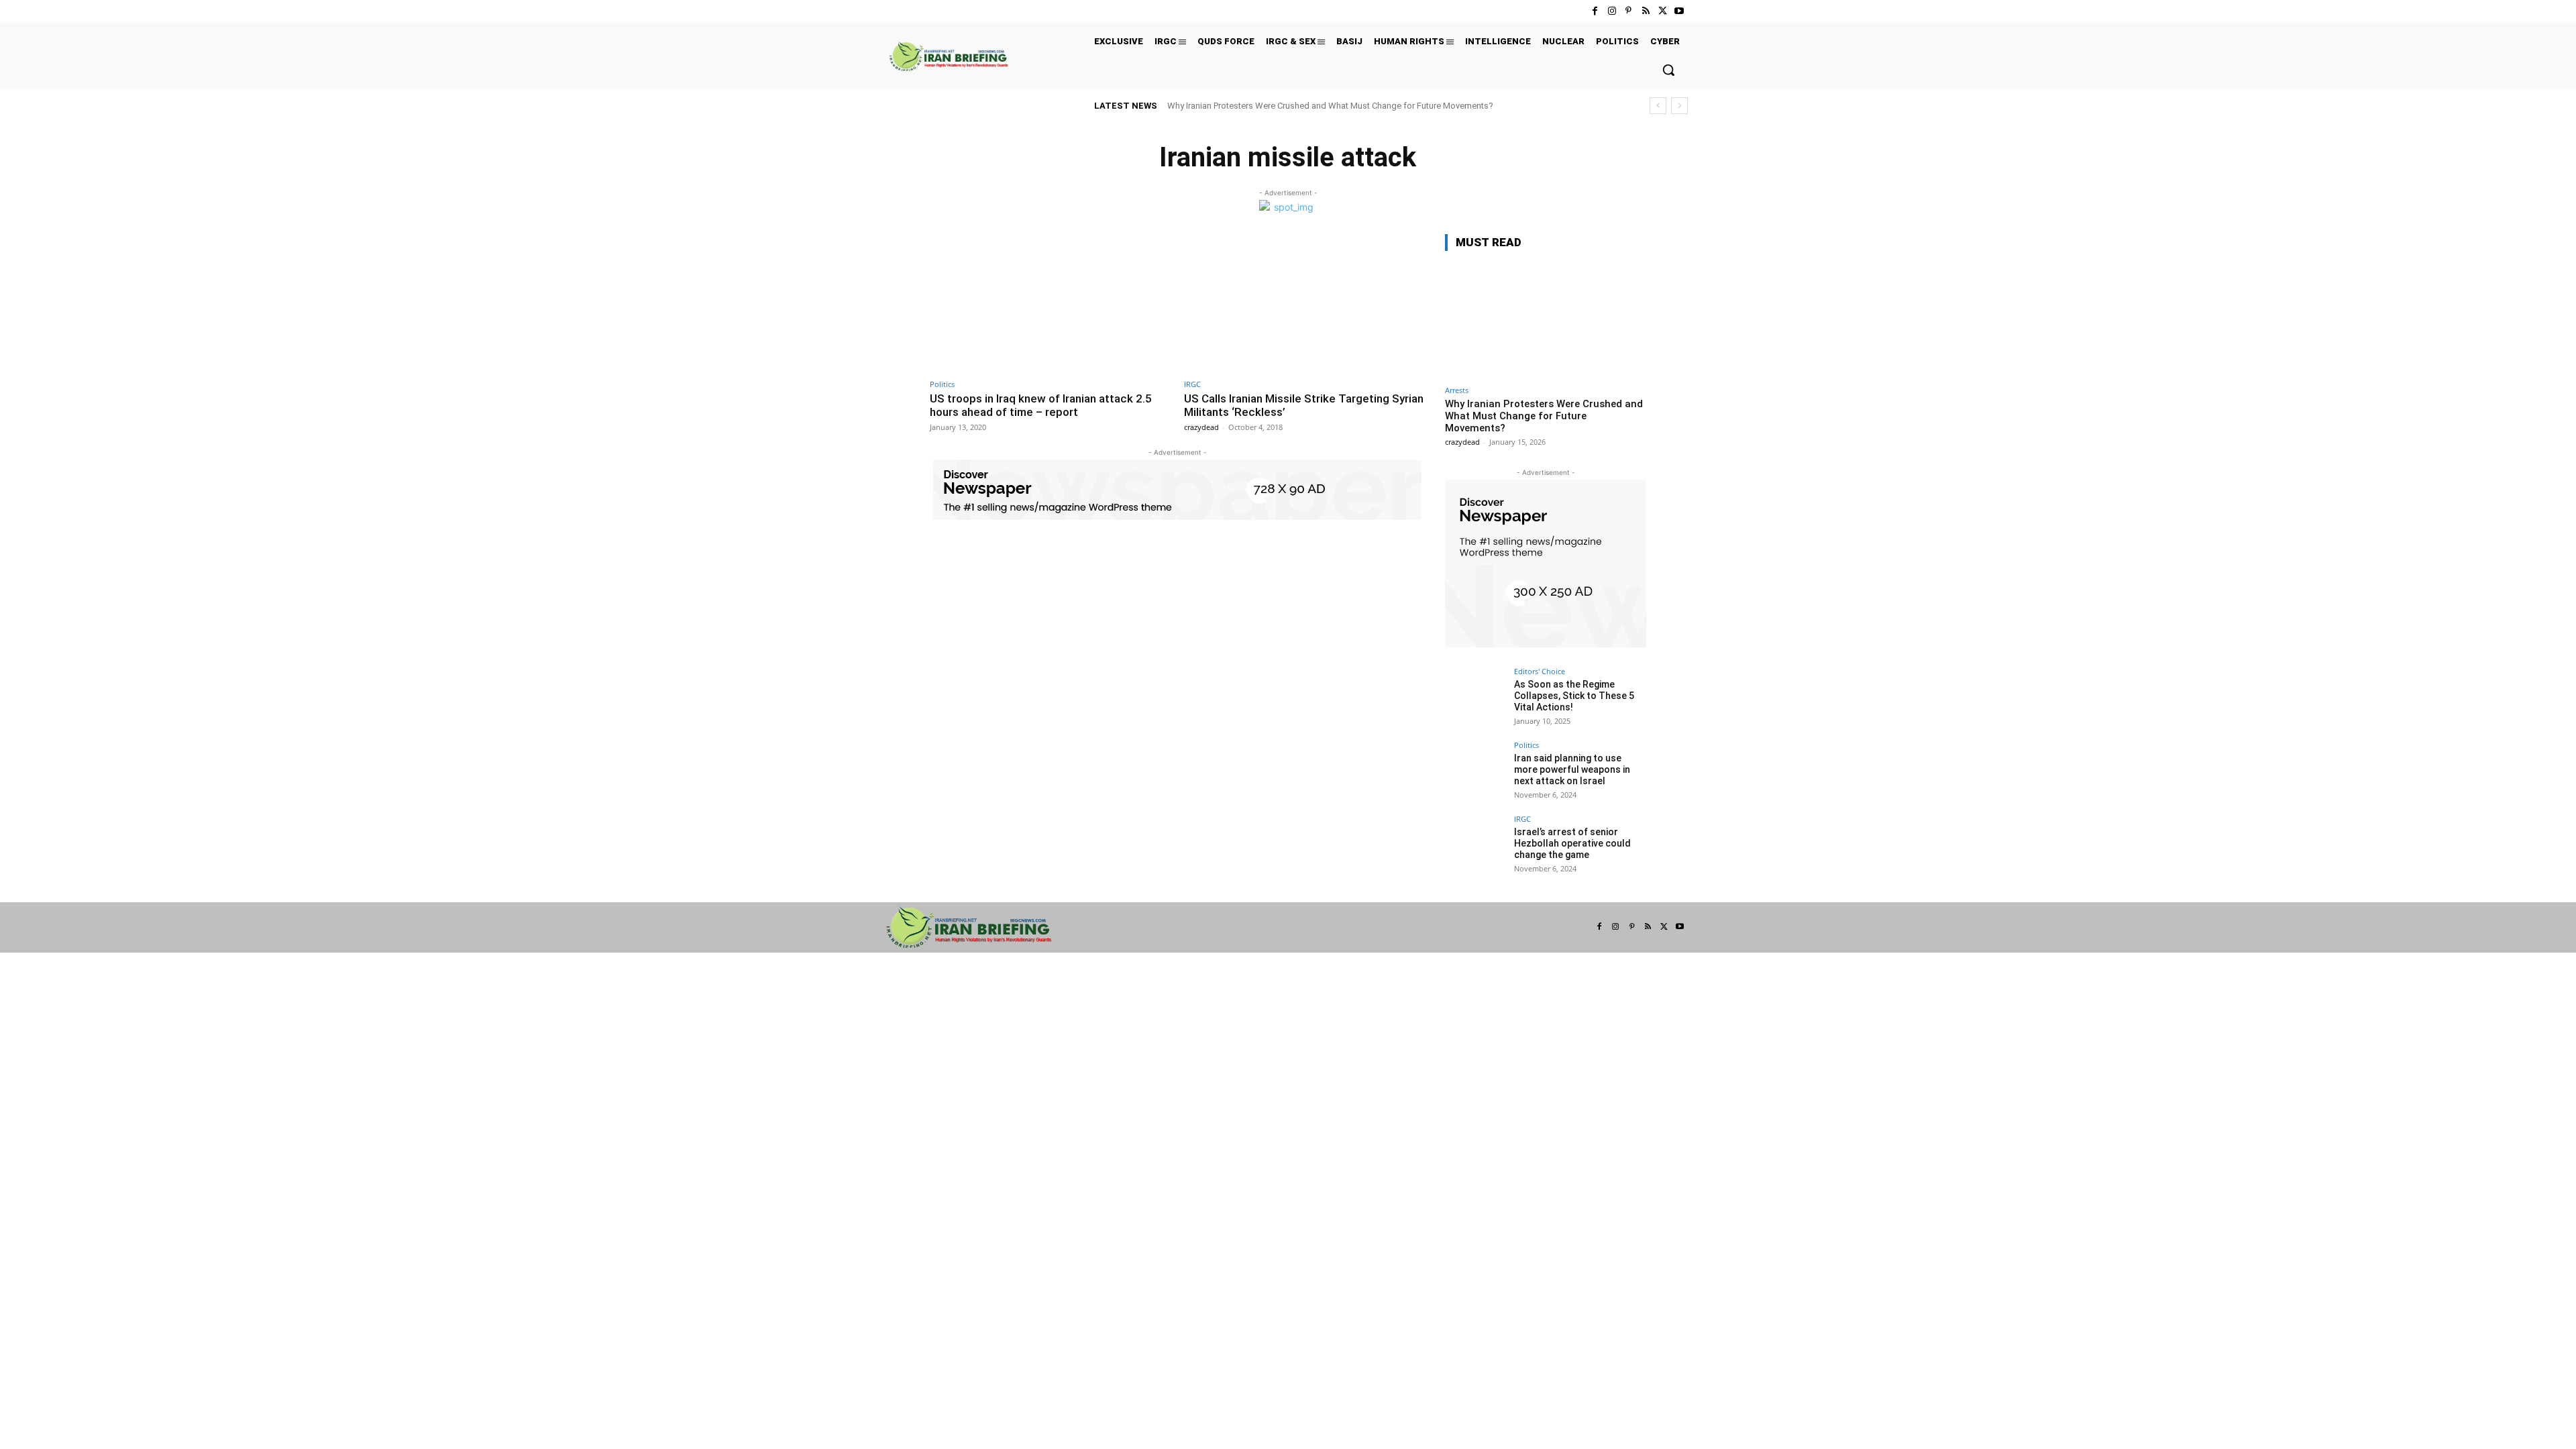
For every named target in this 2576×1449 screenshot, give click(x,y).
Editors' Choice (1540, 671)
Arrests (1457, 390)
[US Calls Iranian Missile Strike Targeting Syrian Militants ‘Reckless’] (1304, 303)
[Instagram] (1612, 11)
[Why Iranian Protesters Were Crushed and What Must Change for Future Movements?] (1546, 320)
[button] (1668, 70)
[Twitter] (1663, 11)
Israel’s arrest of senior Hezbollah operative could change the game (1572, 843)
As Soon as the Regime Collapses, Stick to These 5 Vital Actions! (1574, 696)
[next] (1679, 106)
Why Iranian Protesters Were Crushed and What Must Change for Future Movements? (1330, 106)
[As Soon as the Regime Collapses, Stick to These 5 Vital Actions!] (1475, 698)
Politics (942, 384)
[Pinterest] (1628, 11)
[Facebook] (1595, 11)
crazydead (1201, 427)
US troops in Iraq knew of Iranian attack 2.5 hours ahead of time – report (1041, 405)
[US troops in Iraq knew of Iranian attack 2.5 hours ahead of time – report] (1050, 303)
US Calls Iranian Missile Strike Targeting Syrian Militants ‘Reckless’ (1304, 405)
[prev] (1658, 106)
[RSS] (1645, 11)
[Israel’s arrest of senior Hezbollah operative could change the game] (1475, 845)
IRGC (1192, 384)
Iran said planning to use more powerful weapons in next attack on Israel (1572, 769)
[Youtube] (1679, 11)
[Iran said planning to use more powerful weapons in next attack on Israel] (1475, 771)
